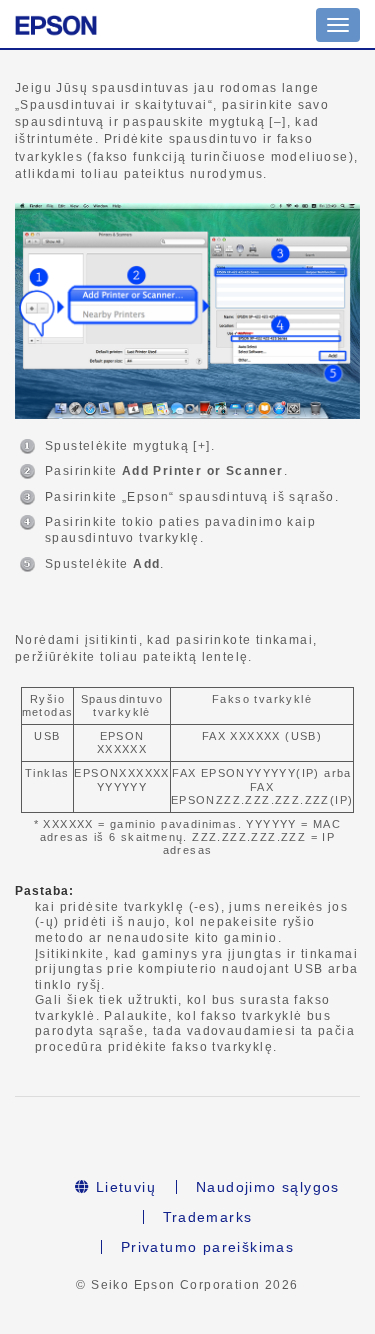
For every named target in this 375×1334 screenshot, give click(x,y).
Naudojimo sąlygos (268, 1187)
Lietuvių (123, 1187)
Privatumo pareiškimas (207, 1247)
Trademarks (208, 1217)
